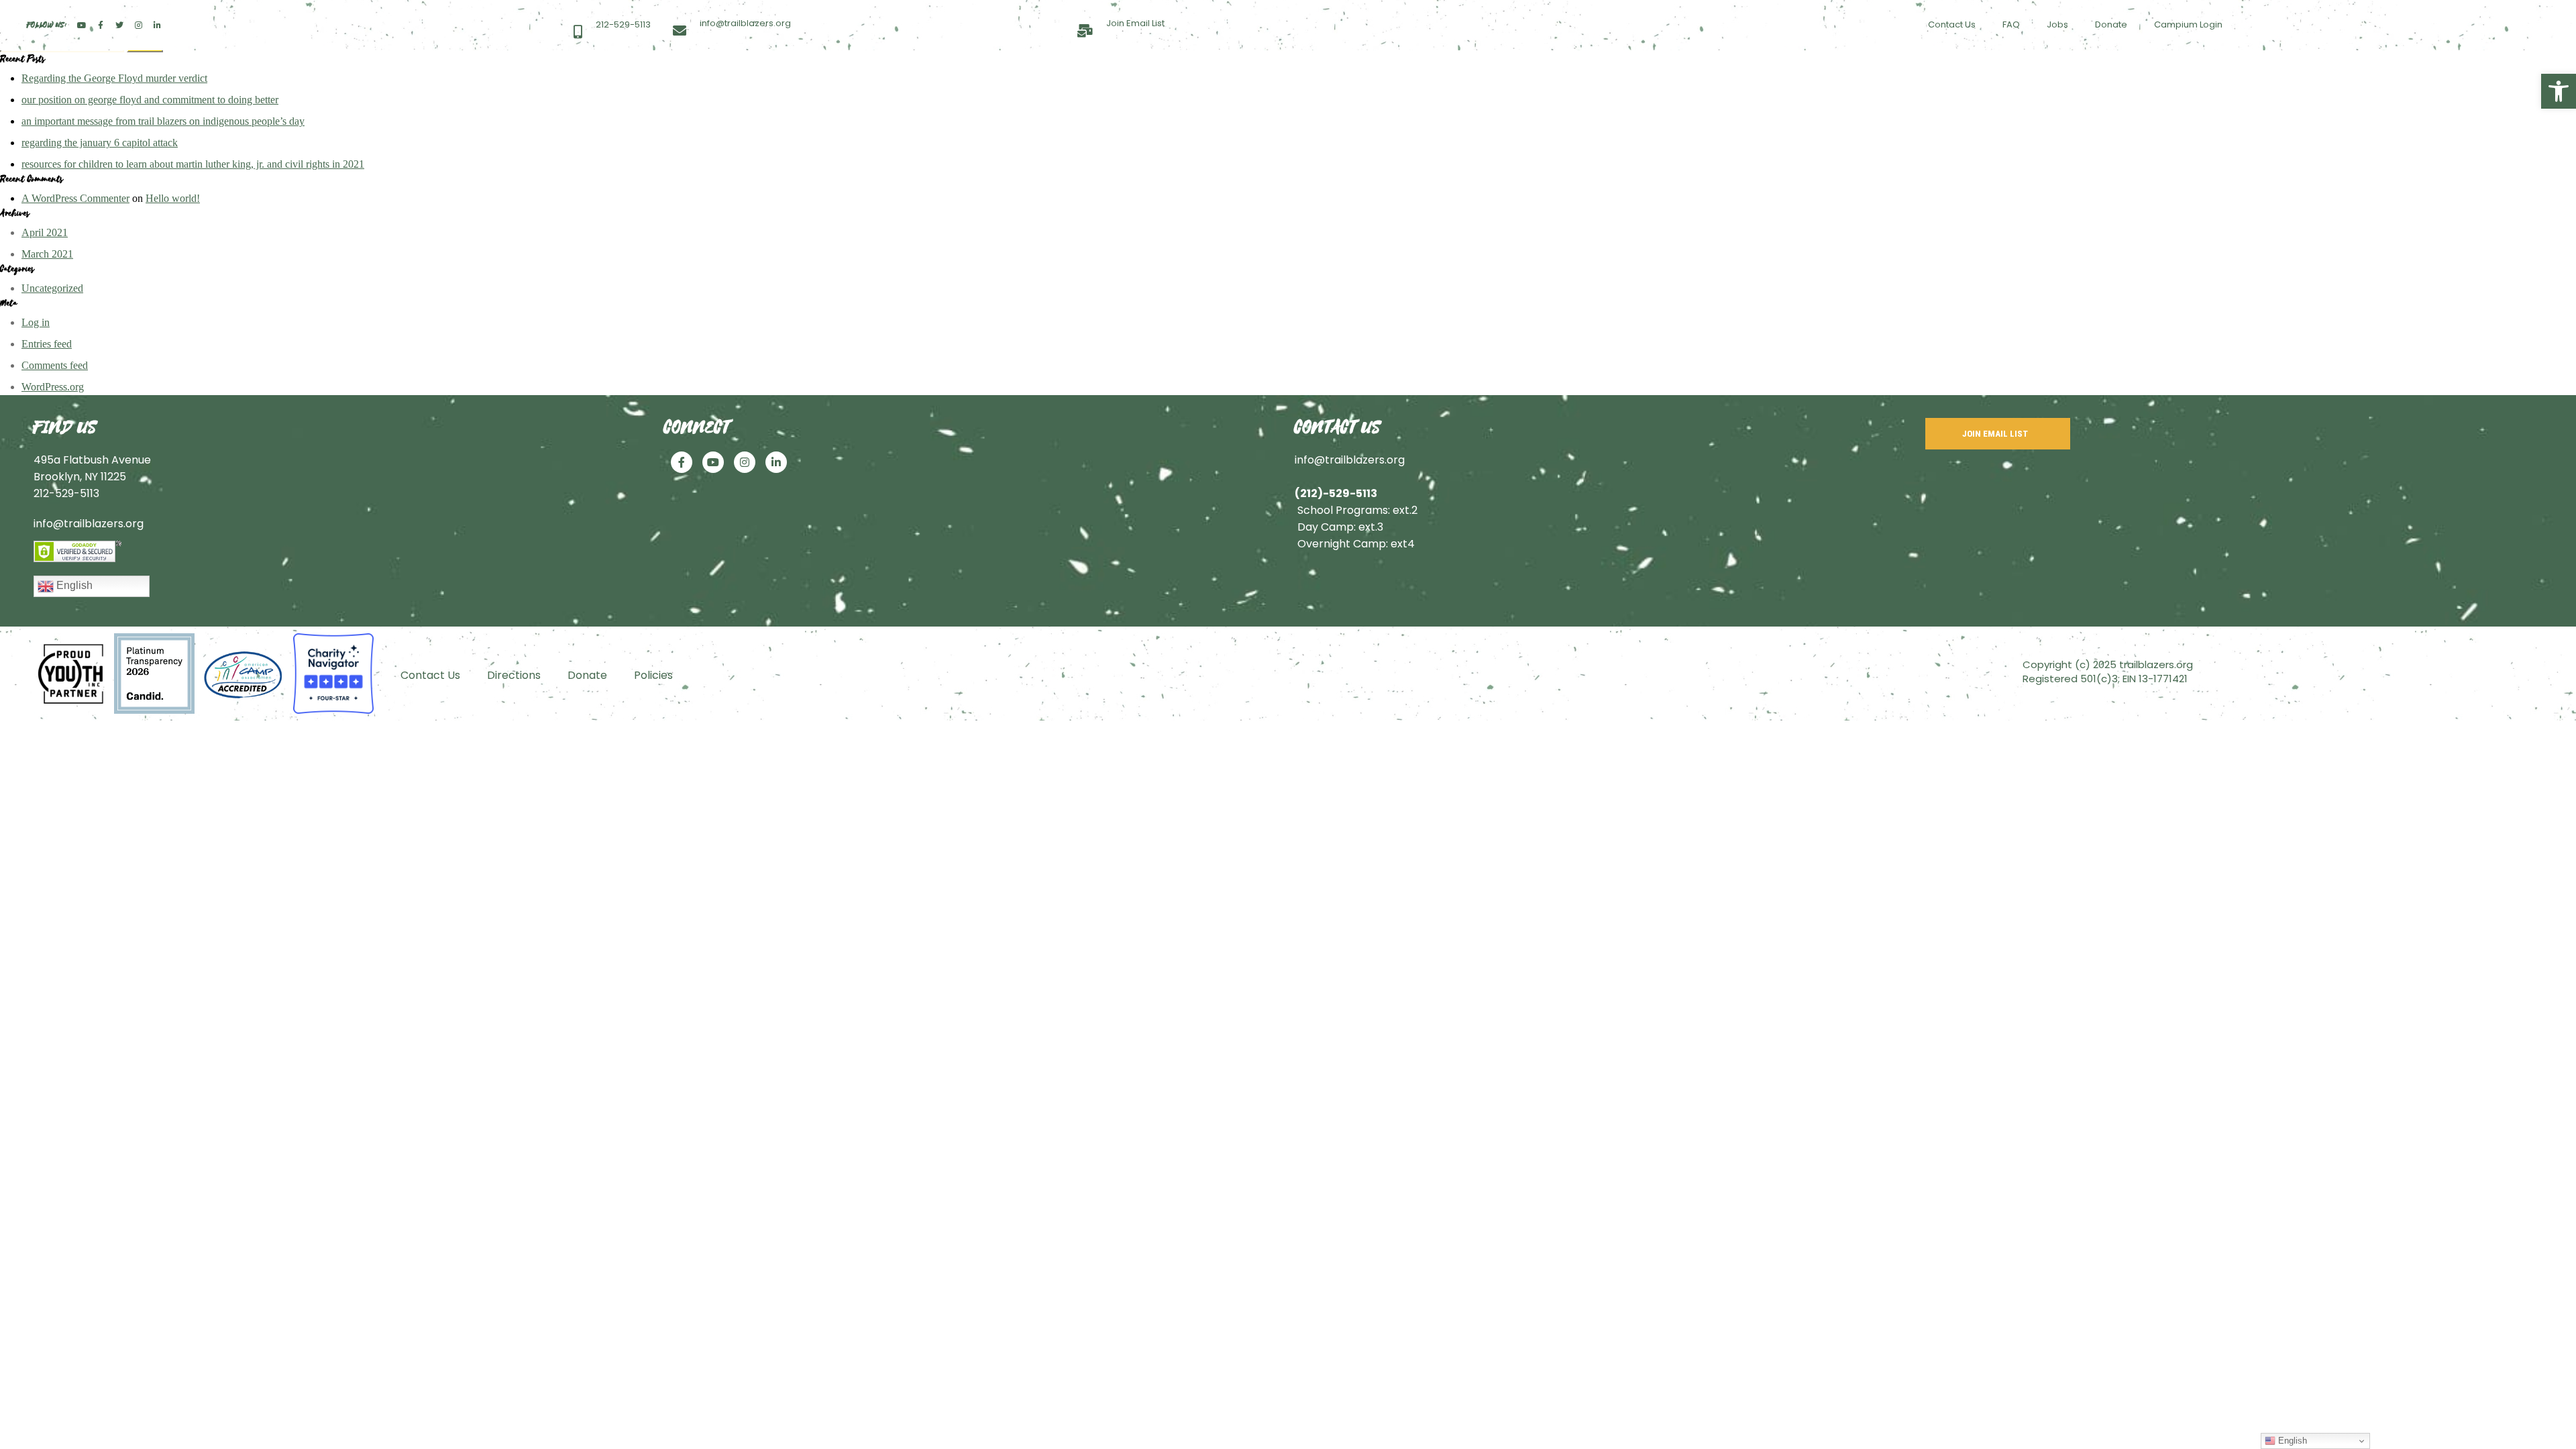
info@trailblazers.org (89, 524)
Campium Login (2188, 24)
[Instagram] (138, 25)
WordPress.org (53, 387)
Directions (514, 675)
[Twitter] (119, 25)
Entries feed (47, 344)
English (73, 585)
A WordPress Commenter (75, 198)
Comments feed (55, 365)
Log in (36, 322)
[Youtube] (82, 25)
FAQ (2011, 24)
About (1142, 75)
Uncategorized (52, 288)
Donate (2111, 24)
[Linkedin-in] (157, 25)
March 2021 (47, 254)
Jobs (2057, 24)
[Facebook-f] (101, 25)
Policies (653, 675)
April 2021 (45, 232)
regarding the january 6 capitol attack (100, 143)
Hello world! (173, 198)
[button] (2559, 91)
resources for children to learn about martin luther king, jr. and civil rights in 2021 (193, 164)
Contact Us (1952, 24)
